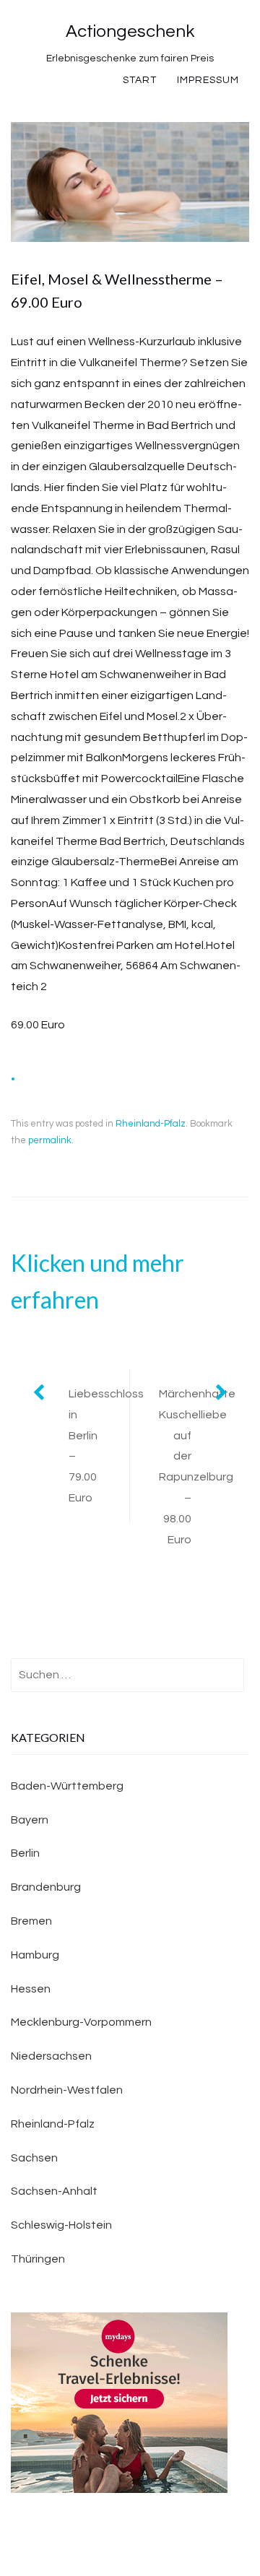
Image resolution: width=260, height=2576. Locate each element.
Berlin (25, 1853)
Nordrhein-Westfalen (67, 2090)
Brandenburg (46, 1887)
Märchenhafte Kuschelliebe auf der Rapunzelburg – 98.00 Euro (197, 1467)
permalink (50, 1140)
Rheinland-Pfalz (151, 1124)
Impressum (208, 80)
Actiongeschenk (130, 31)
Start (140, 80)
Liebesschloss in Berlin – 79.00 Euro (99, 1446)
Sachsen (34, 2158)
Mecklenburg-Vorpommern (81, 2022)
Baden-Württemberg (67, 1786)
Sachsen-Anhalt (54, 2191)
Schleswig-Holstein (61, 2225)
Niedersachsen (51, 2056)
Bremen (31, 1921)
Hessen (31, 1989)
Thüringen (38, 2259)
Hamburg (35, 1955)
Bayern (30, 1820)
